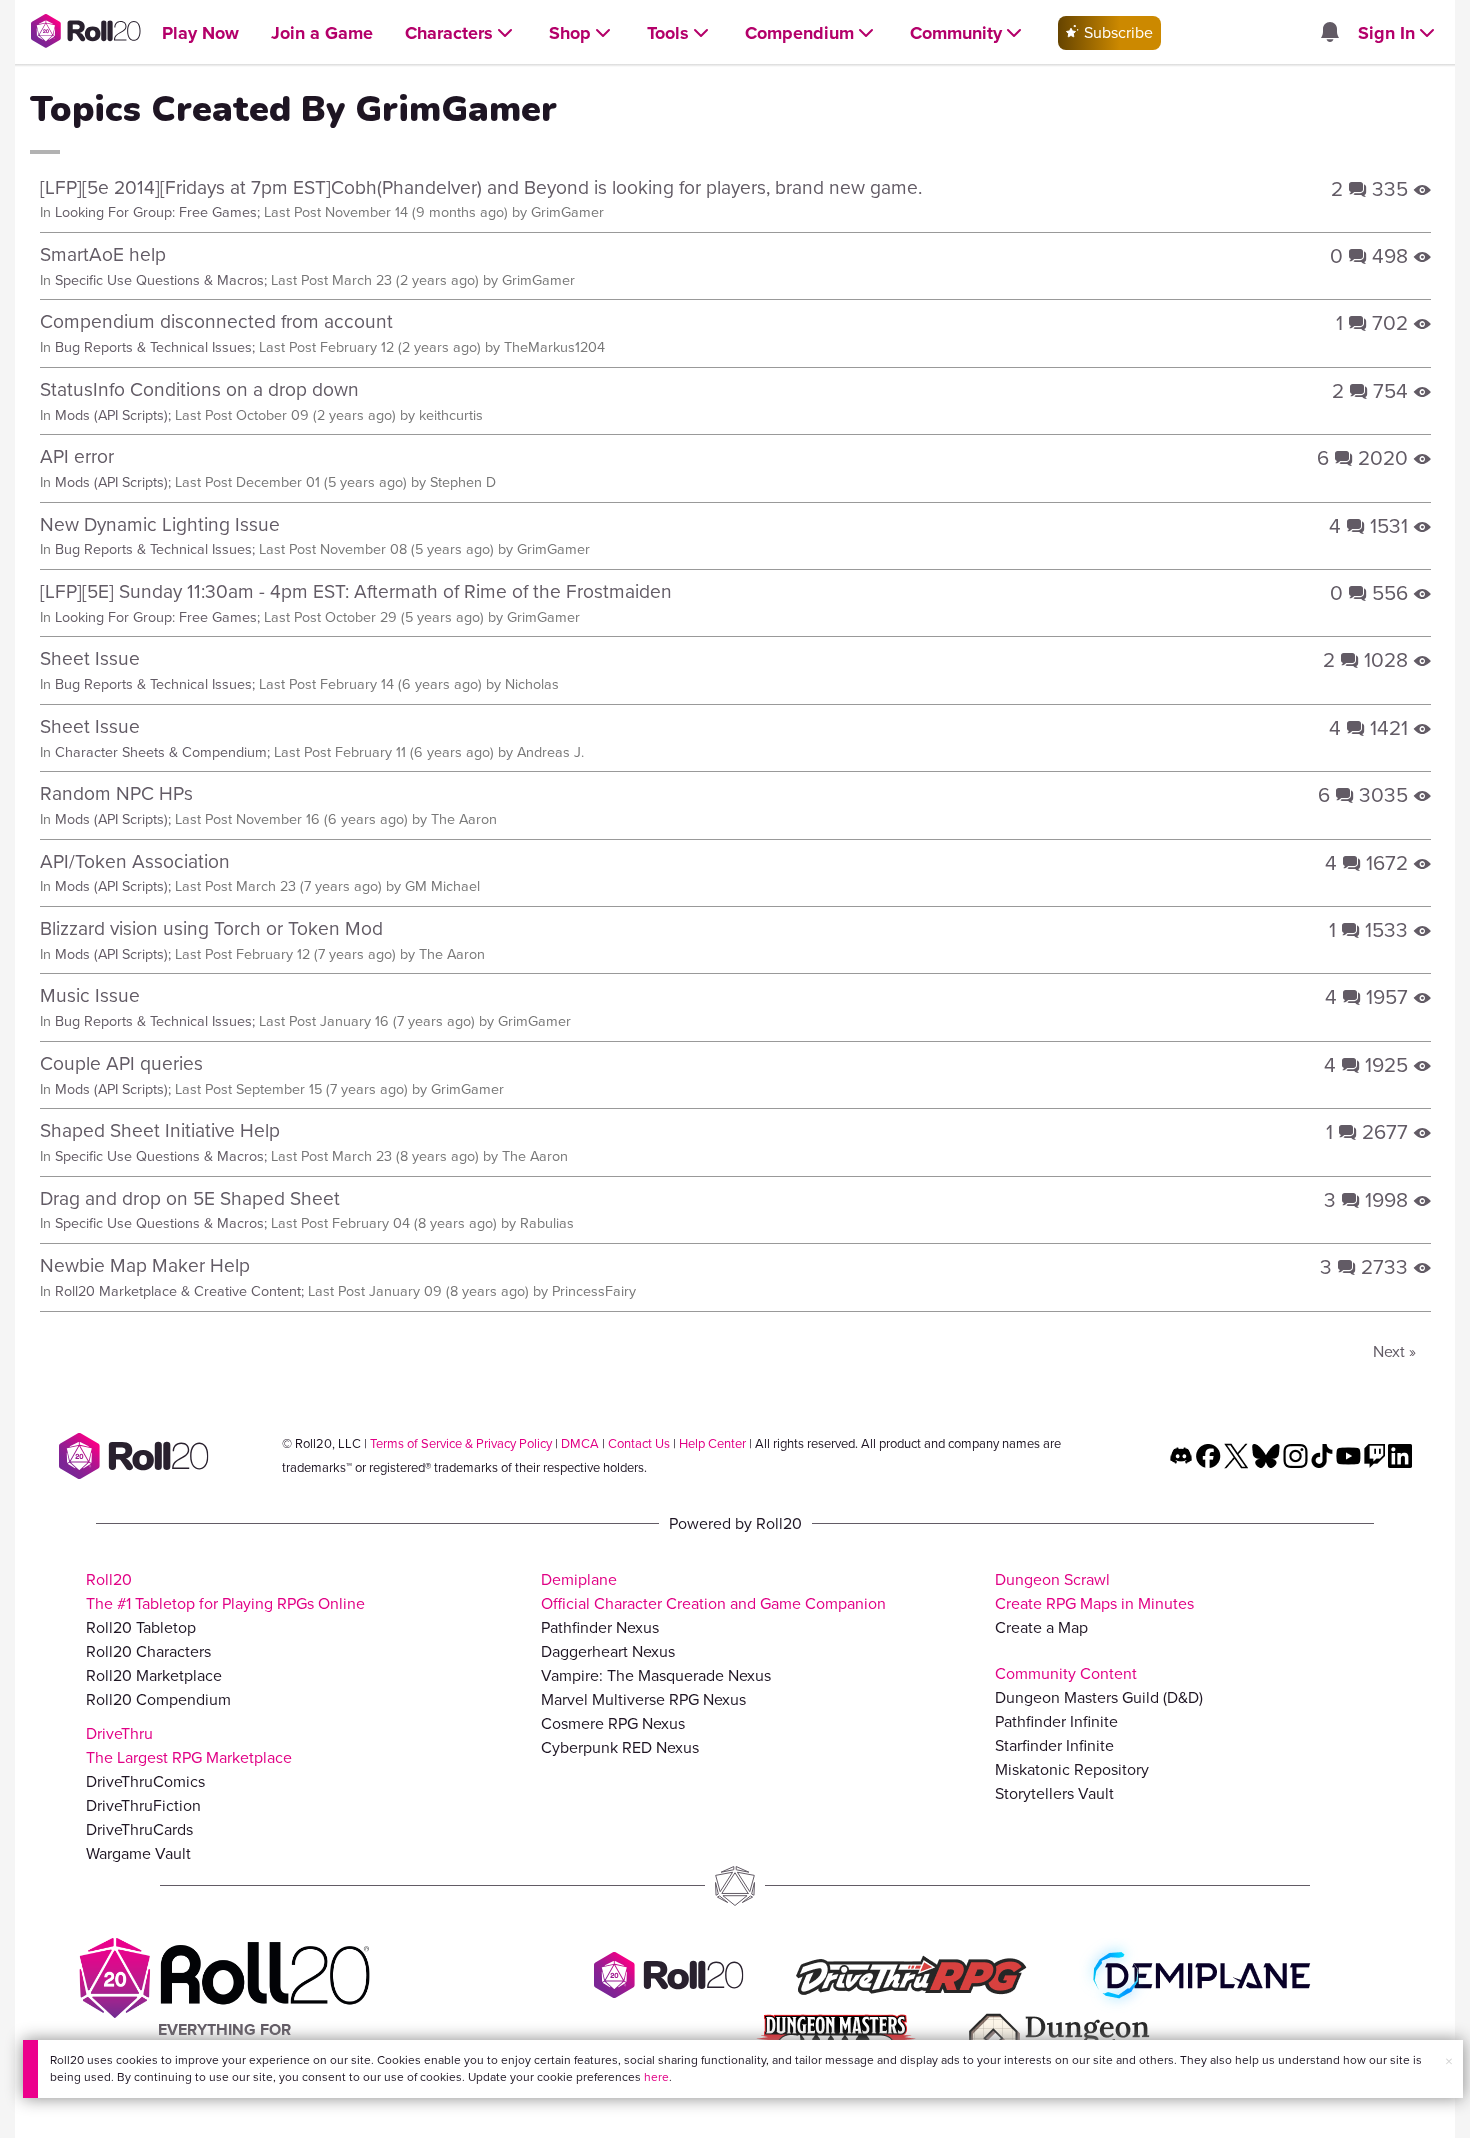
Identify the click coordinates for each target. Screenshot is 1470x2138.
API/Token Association (135, 861)
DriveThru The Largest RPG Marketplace (189, 1745)
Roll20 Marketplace (154, 1675)
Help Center (712, 1443)
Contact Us (639, 1443)
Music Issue (90, 995)
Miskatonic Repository (1072, 1769)
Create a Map (1041, 1627)
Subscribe (1116, 32)
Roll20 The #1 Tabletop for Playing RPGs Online (225, 1591)
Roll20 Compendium (158, 1699)
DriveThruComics (145, 1781)
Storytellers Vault (1054, 1793)
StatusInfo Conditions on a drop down (199, 389)
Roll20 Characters (148, 1651)
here (656, 2077)
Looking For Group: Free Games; (157, 212)
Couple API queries (121, 1063)
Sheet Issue (90, 658)
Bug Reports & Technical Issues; (155, 347)
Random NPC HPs (116, 793)
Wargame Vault (138, 1853)
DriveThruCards (139, 1829)
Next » (1394, 1351)
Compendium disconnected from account (216, 321)
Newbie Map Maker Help (145, 1265)
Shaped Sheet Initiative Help (160, 1130)
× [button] (1449, 2061)
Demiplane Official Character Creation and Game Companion (713, 1591)
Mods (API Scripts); (113, 415)
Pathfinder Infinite (1056, 1721)
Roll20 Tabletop (141, 1627)
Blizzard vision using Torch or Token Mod (211, 928)
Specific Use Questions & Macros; (161, 280)
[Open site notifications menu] (1329, 33)
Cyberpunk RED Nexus (620, 1747)
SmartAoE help (103, 254)
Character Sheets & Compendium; (162, 752)
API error (77, 456)
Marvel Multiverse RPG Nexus (643, 1699)
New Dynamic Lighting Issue (160, 524)
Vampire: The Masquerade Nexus (656, 1675)
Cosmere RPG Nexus (613, 1723)
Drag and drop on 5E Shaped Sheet (190, 1198)
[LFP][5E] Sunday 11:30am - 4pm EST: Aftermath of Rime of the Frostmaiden (356, 591)
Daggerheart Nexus (608, 1651)
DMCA (580, 1443)
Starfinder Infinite (1054, 1745)
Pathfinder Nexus (600, 1627)
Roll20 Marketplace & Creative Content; (179, 1291)
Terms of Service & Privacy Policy (461, 1443)
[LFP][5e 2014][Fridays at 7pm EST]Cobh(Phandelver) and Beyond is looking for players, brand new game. (481, 187)
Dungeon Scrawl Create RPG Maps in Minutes (1094, 1591)
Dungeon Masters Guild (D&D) (1099, 1697)
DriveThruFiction (143, 1805)
